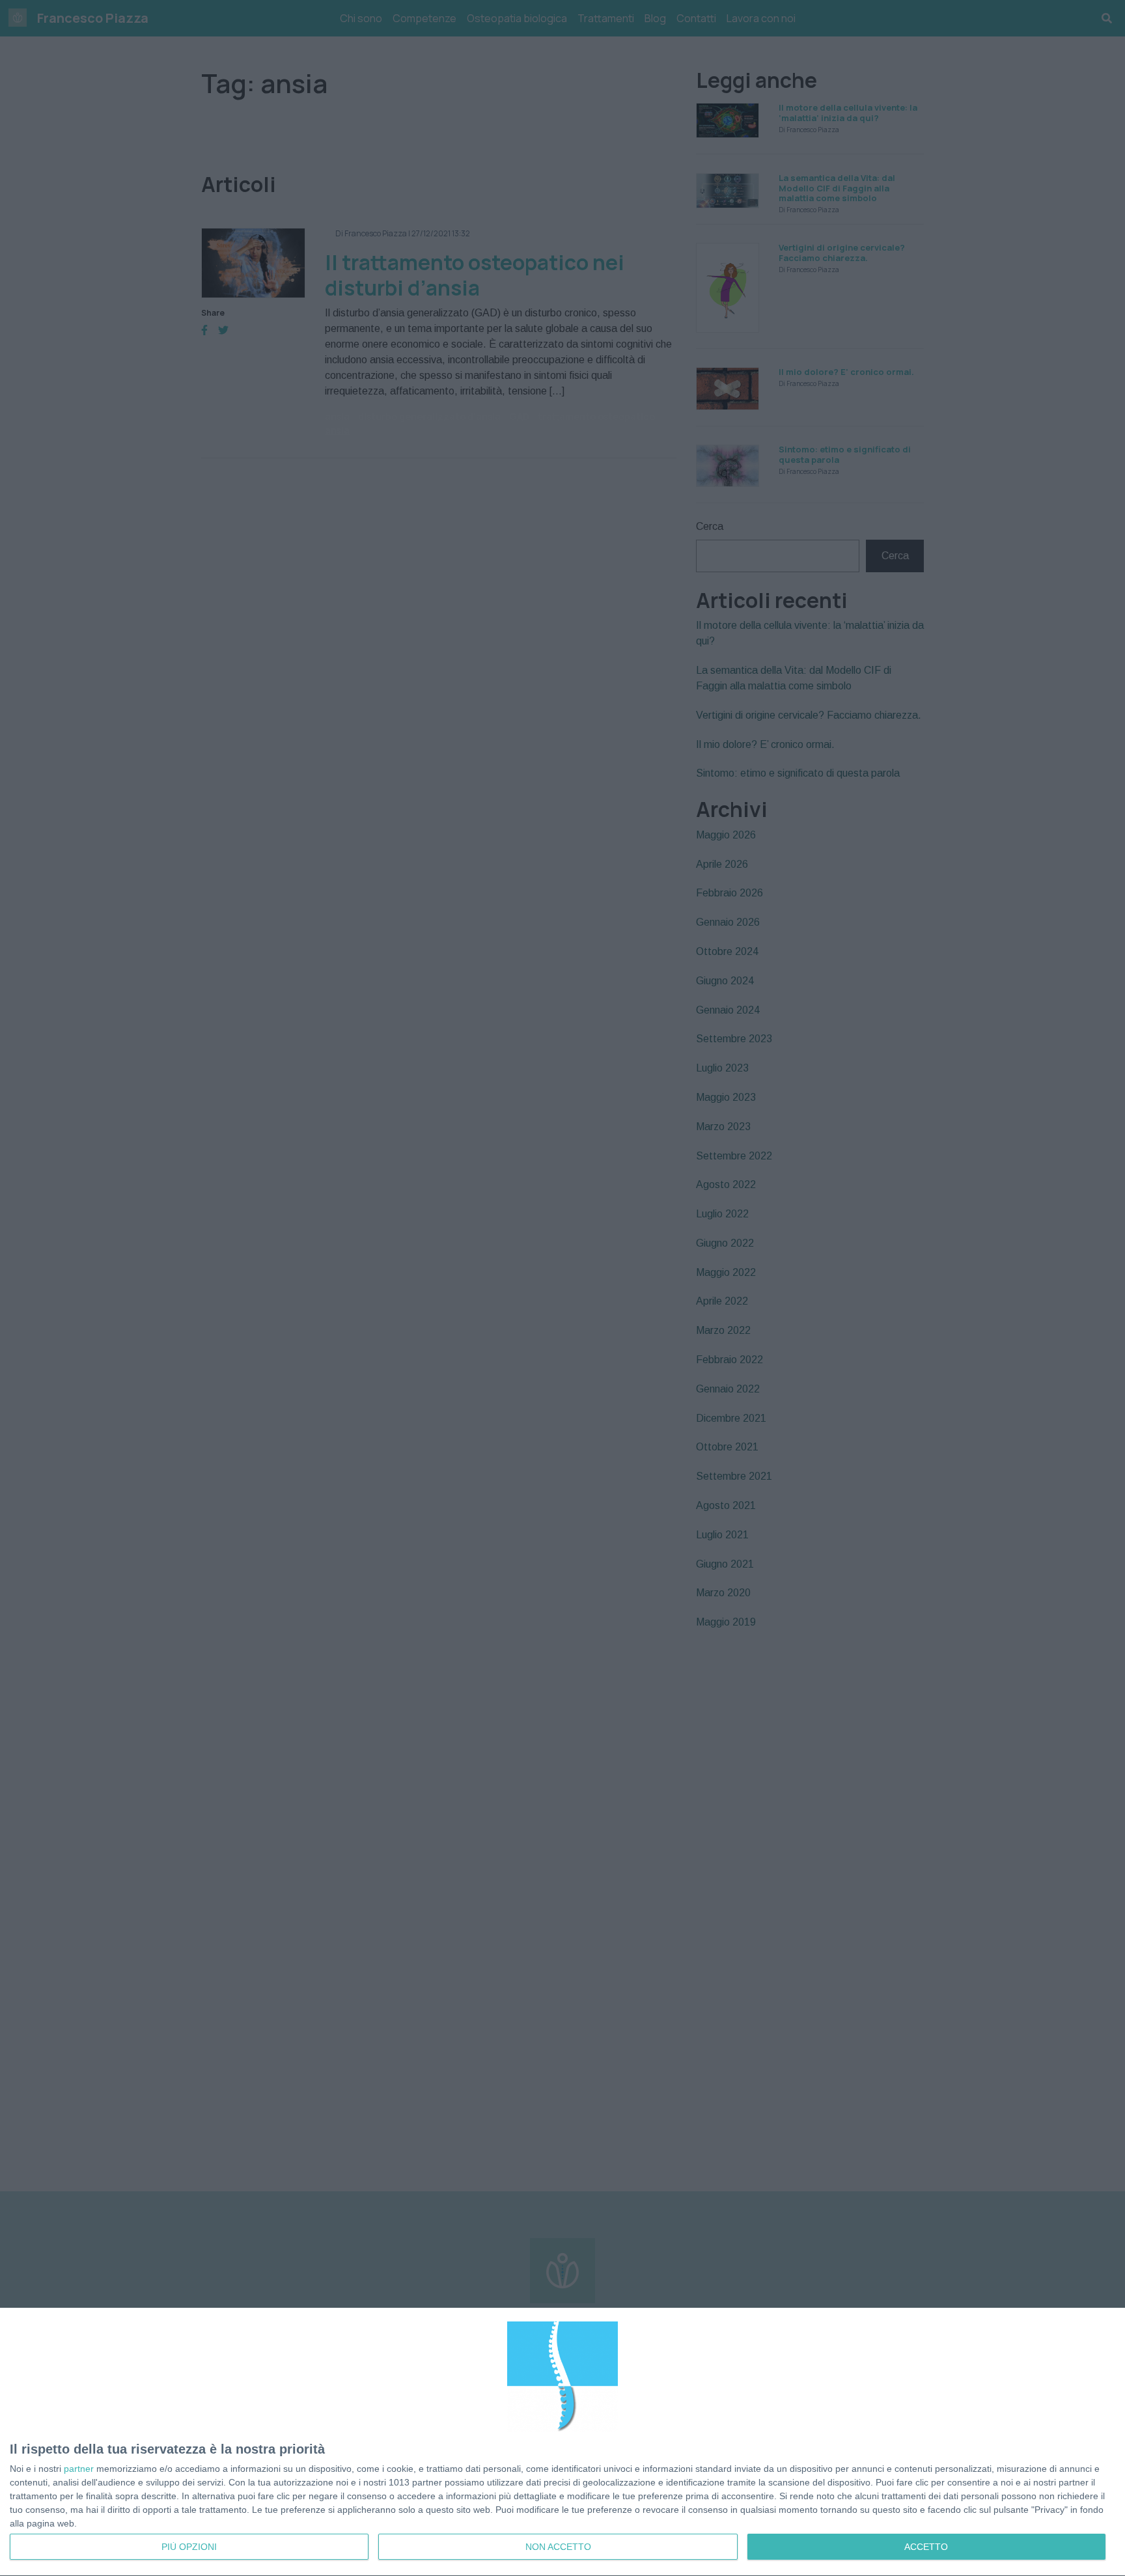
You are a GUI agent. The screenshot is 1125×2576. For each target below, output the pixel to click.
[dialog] (562, 2442)
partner (79, 2469)
